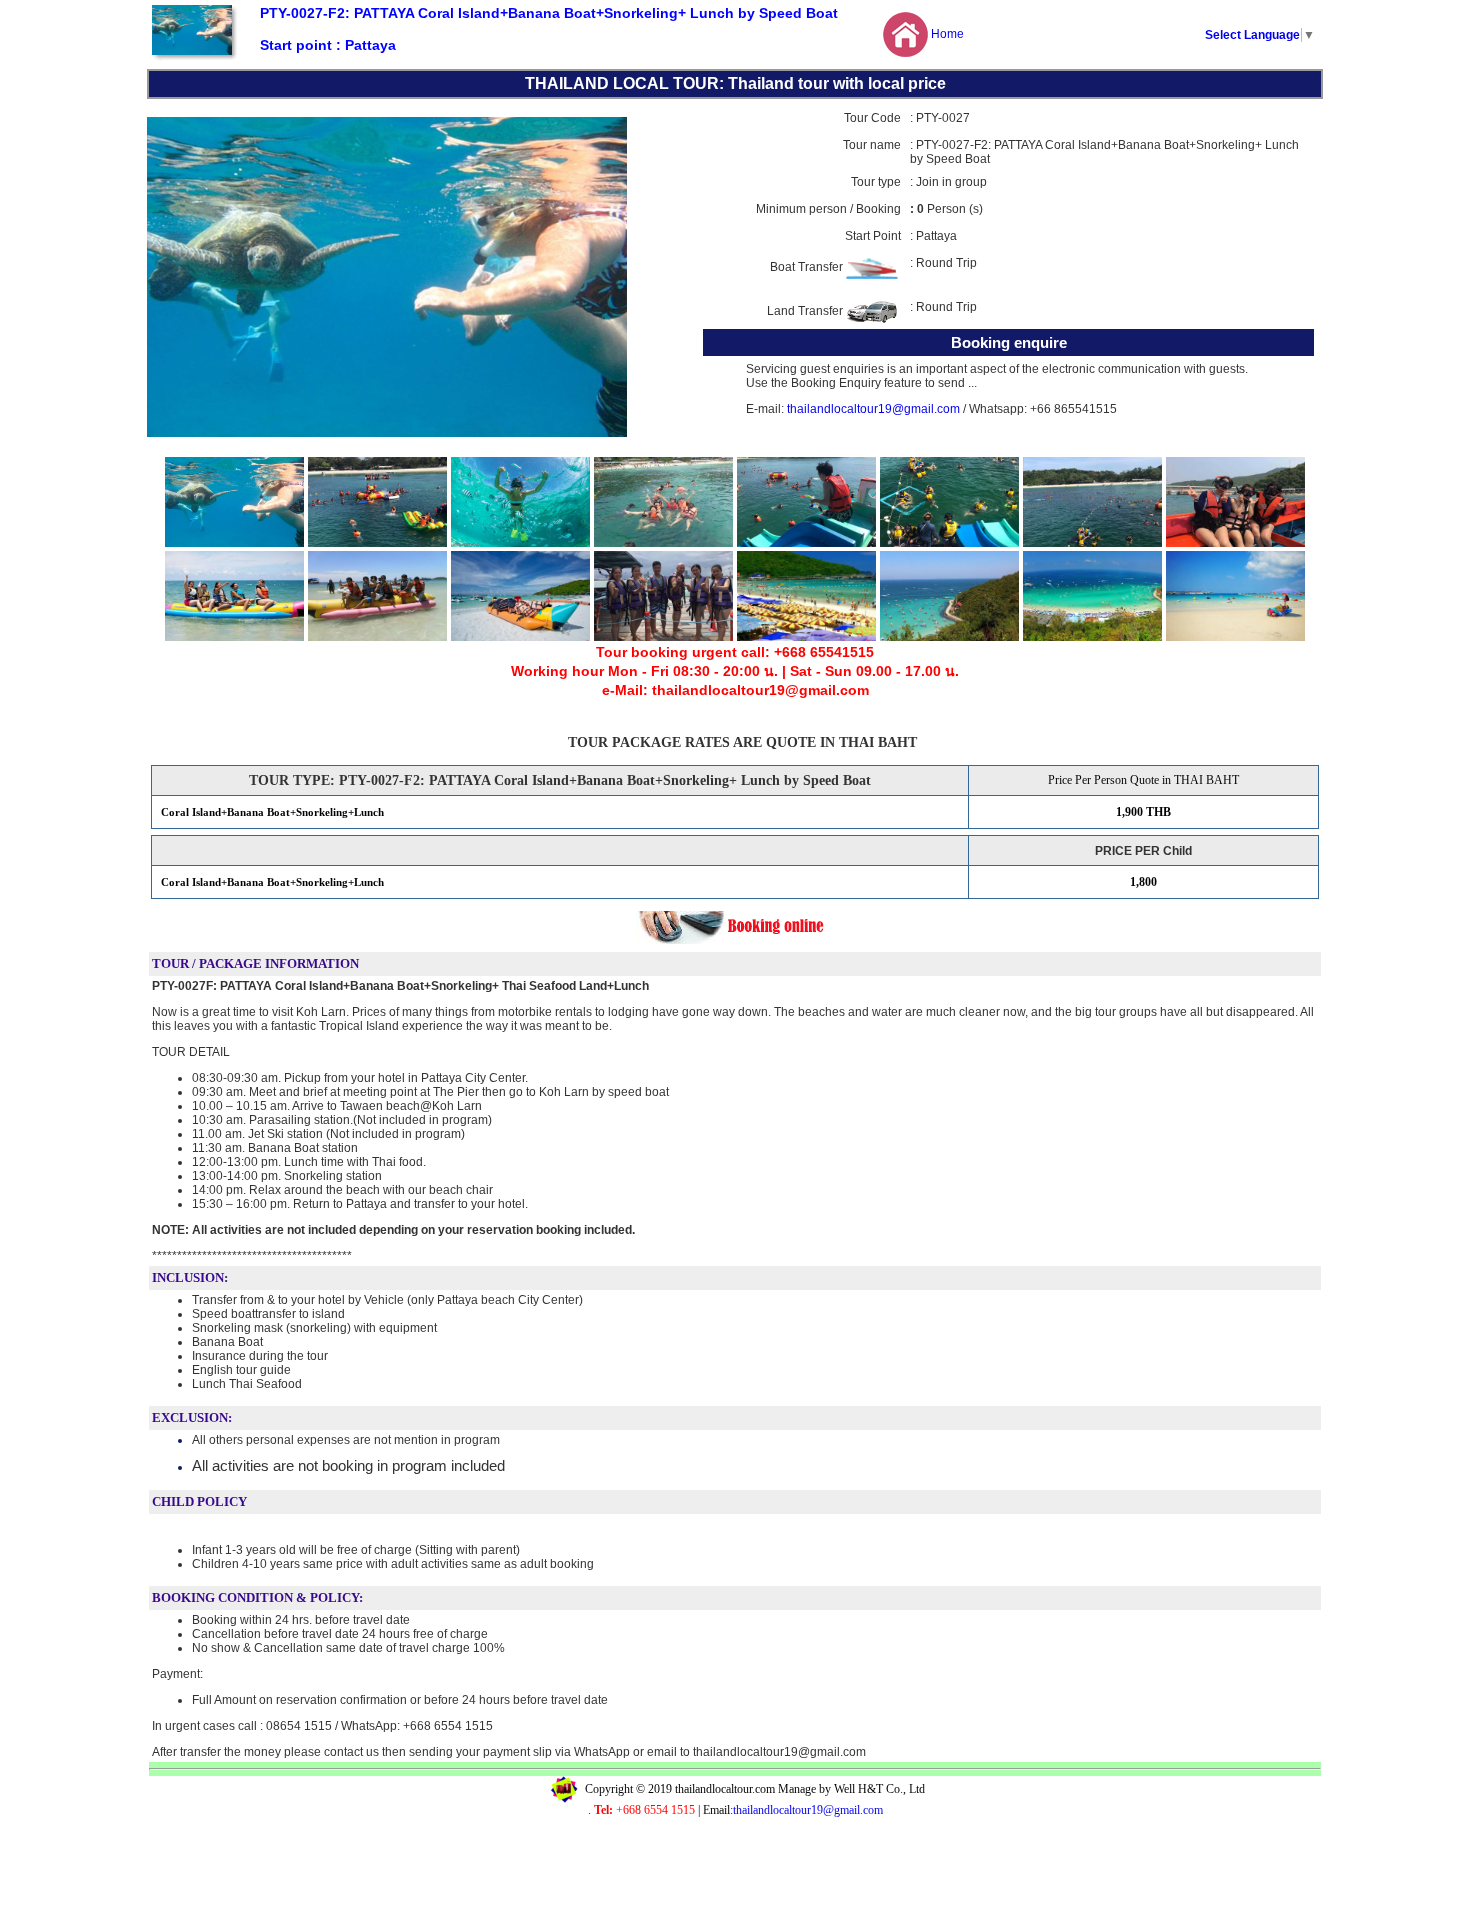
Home (947, 34)
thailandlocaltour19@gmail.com (872, 409)
